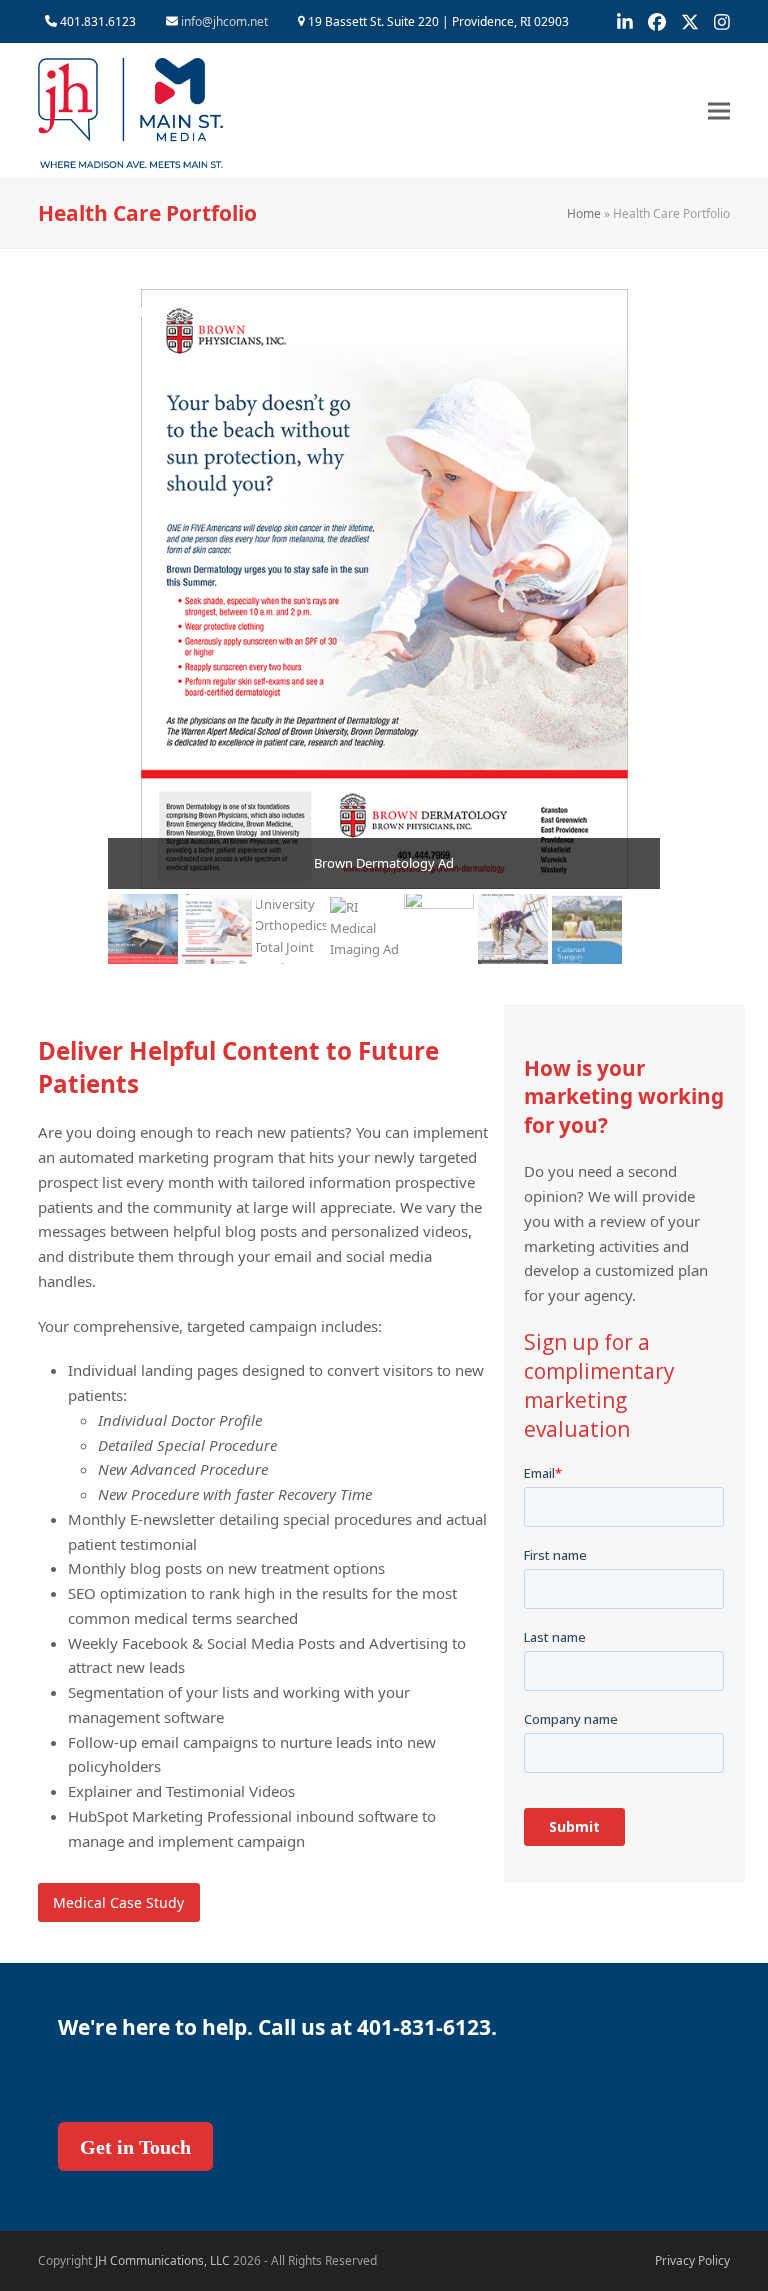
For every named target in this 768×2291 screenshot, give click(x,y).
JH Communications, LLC (162, 2260)
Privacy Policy (692, 2260)
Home (584, 213)
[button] (719, 110)
